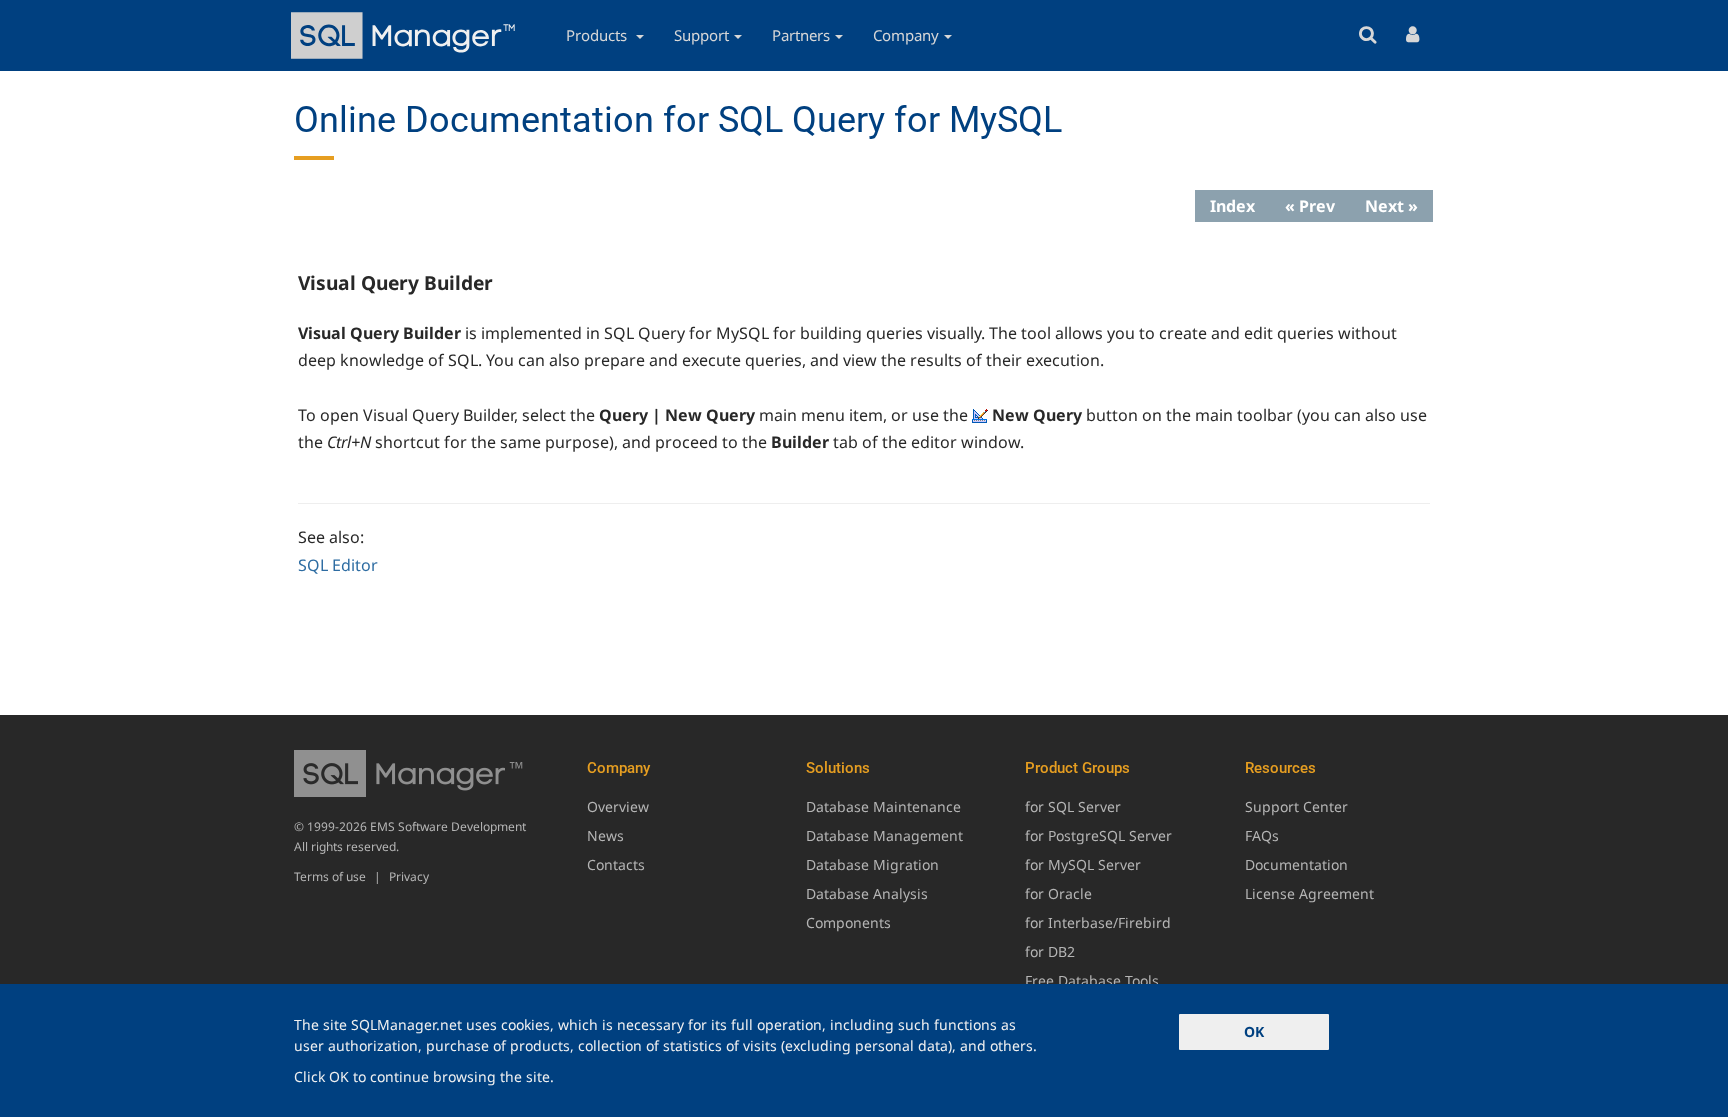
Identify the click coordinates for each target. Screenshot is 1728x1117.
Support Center (1296, 806)
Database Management (884, 835)
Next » (1391, 206)
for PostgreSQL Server (1098, 835)
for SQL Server (1073, 806)
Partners (801, 35)
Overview (618, 806)
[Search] (1367, 35)
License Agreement (1309, 893)
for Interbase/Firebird (1098, 922)
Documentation (1296, 864)
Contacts (616, 864)
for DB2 (1050, 951)
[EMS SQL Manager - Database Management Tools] (406, 35)
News (605, 835)
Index (1232, 206)
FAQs (1262, 835)
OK (1254, 1031)
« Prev (1310, 206)
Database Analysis (867, 893)
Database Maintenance (883, 806)
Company (906, 35)
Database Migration (872, 864)
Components (848, 922)
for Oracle (1058, 893)
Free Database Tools (1092, 980)
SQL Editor (338, 565)
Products (598, 35)
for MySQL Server (1083, 864)
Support (701, 35)
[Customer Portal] (1412, 35)
